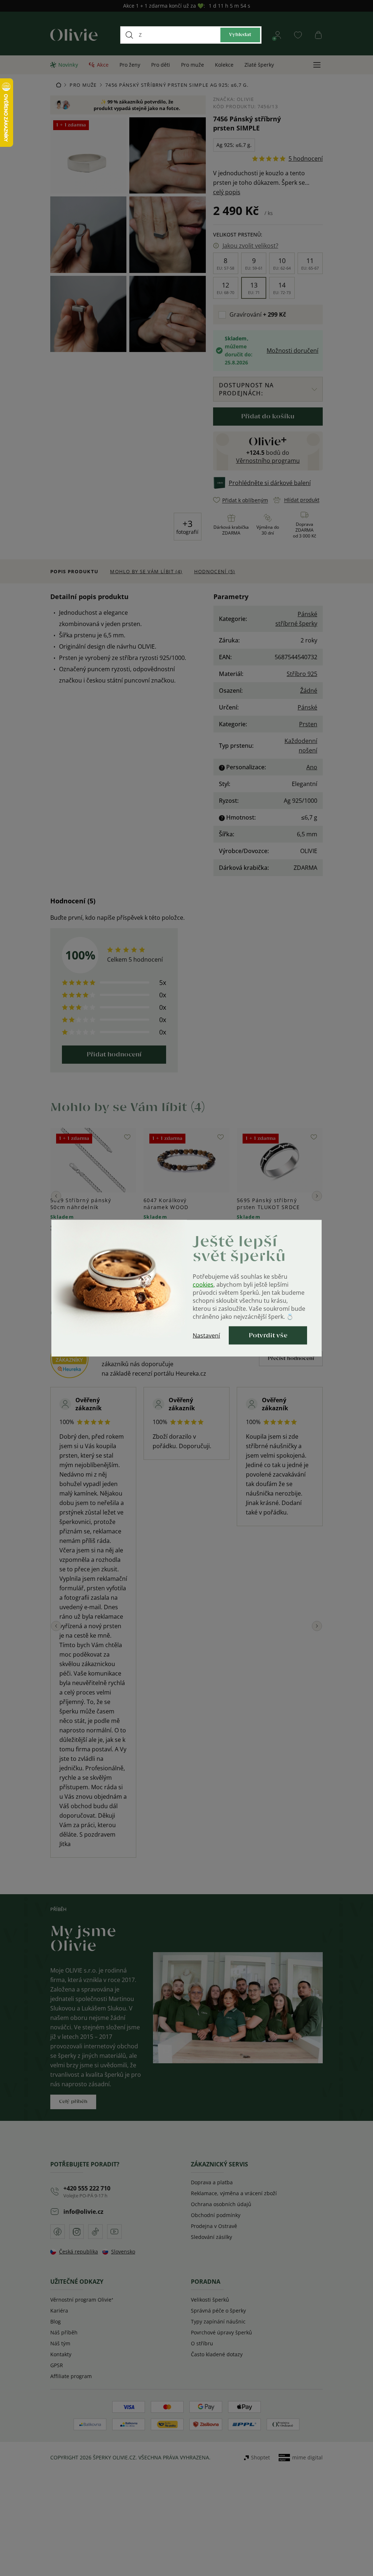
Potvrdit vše (268, 1335)
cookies (203, 1284)
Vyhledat (240, 35)
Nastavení (206, 1335)
